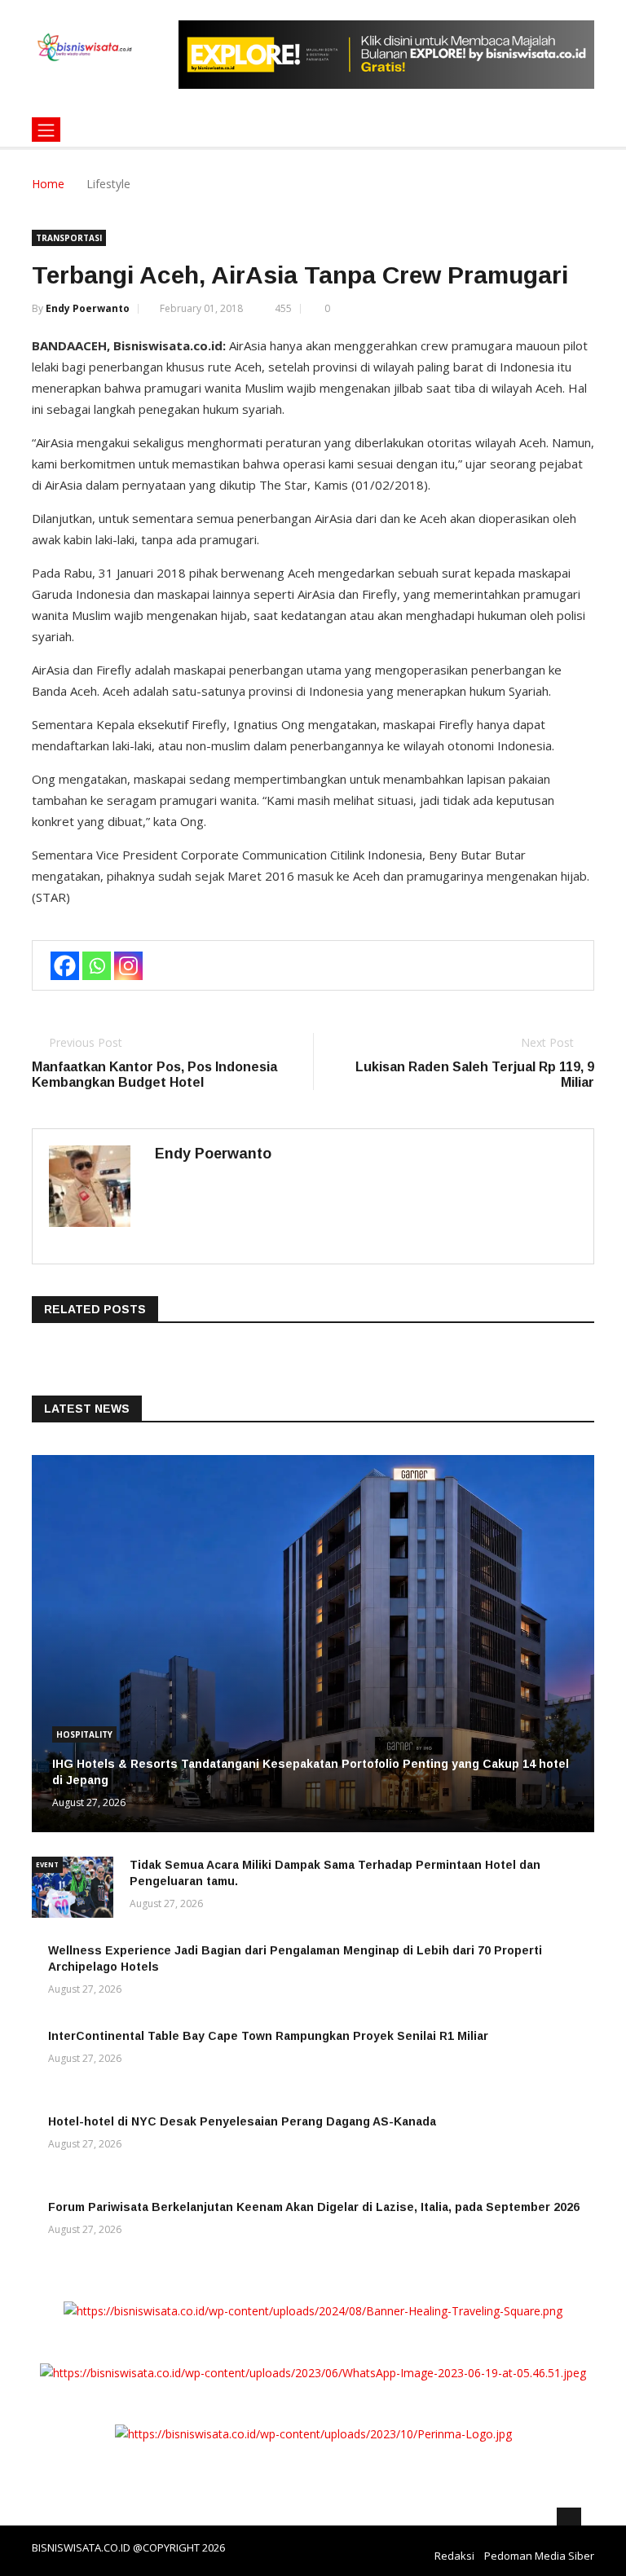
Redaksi (454, 2556)
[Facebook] (65, 966)
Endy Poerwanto (88, 308)
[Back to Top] (569, 2520)
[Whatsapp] (97, 966)
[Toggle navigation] (46, 130)
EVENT (47, 1864)
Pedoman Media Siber (539, 2556)
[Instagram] (128, 966)
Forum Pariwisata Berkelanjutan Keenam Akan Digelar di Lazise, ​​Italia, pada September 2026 (314, 2207)
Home (48, 184)
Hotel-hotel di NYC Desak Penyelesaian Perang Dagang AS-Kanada (242, 2121)
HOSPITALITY (84, 1734)
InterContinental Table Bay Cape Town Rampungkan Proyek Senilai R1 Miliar (268, 2036)
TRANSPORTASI (69, 238)
